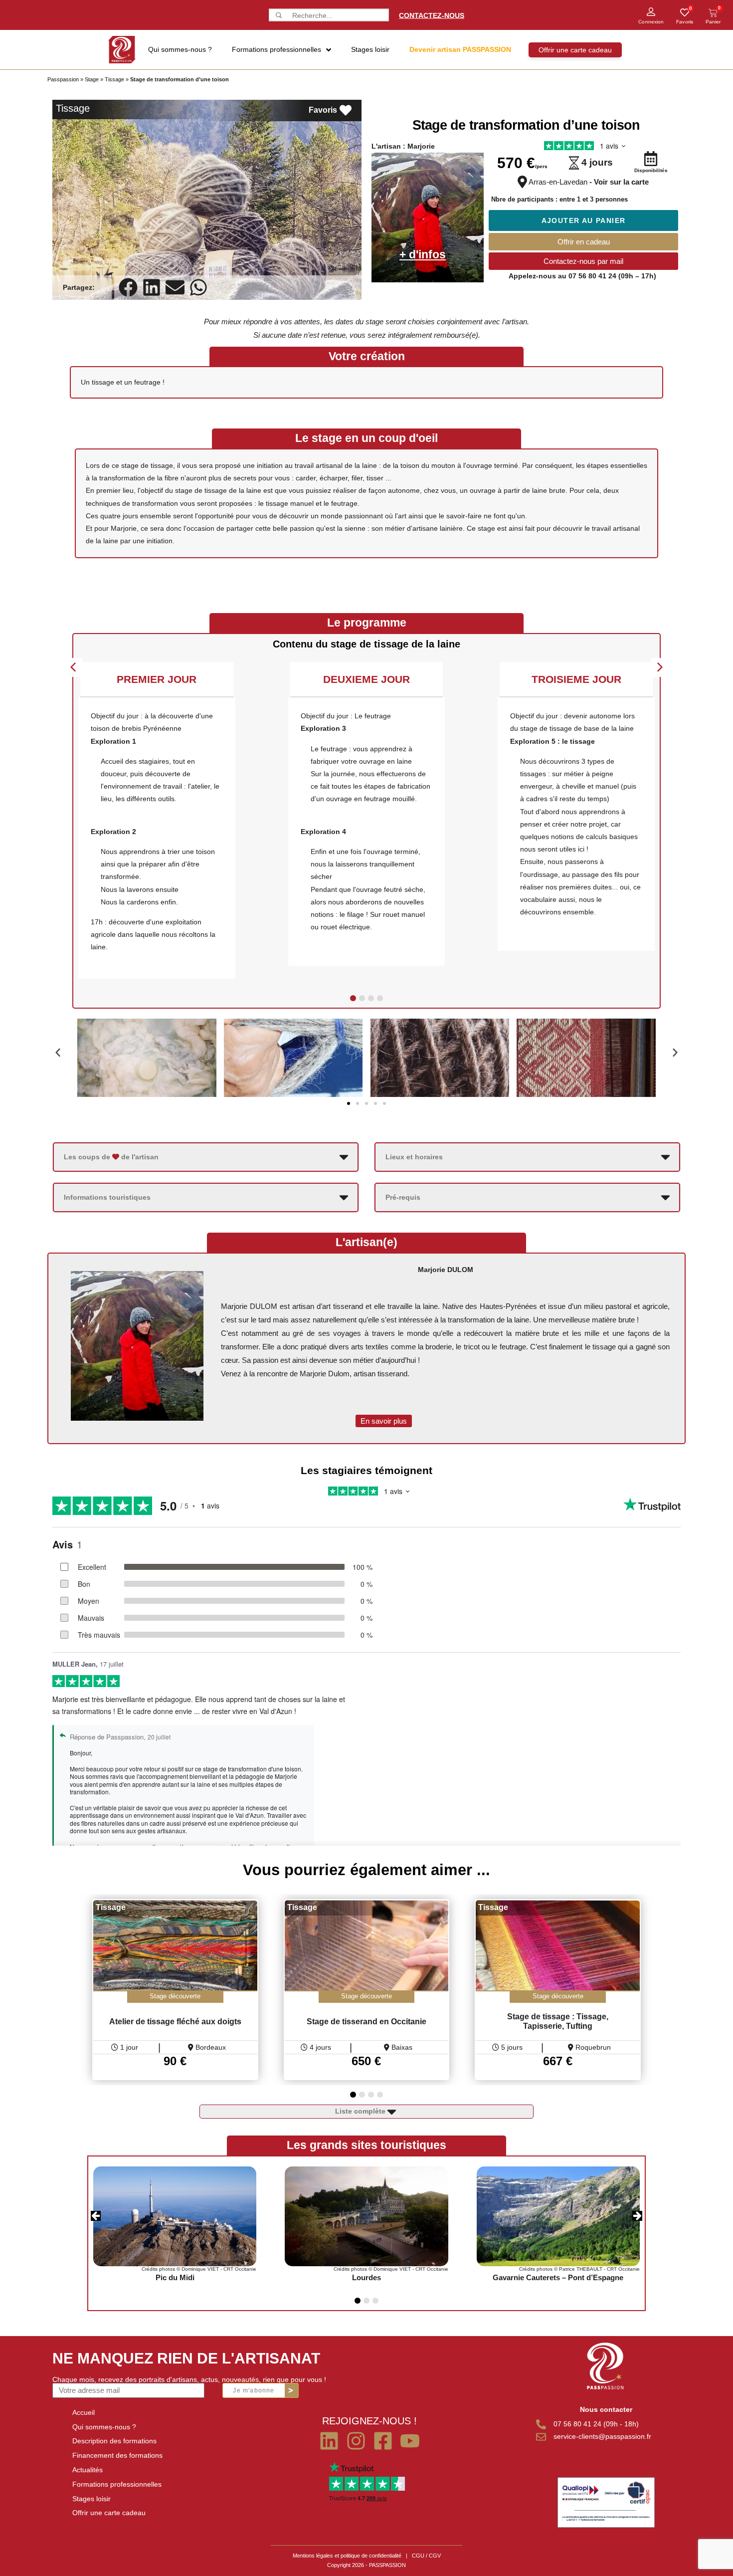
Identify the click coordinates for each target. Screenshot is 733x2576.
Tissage (114, 79)
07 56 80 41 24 (592, 276)
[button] (128, 288)
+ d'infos (423, 254)
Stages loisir (92, 2499)
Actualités (88, 2470)
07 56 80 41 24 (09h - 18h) (596, 2424)
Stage (92, 79)
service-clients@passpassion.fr (602, 2436)
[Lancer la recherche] (278, 15)
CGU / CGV (426, 2556)
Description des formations (114, 2441)
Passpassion (63, 79)
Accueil (84, 2412)
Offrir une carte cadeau (109, 2513)
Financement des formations (117, 2455)
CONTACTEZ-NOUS (432, 15)
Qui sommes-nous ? (104, 2427)
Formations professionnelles (117, 2484)
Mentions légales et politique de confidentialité (347, 2556)
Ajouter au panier (584, 220)
